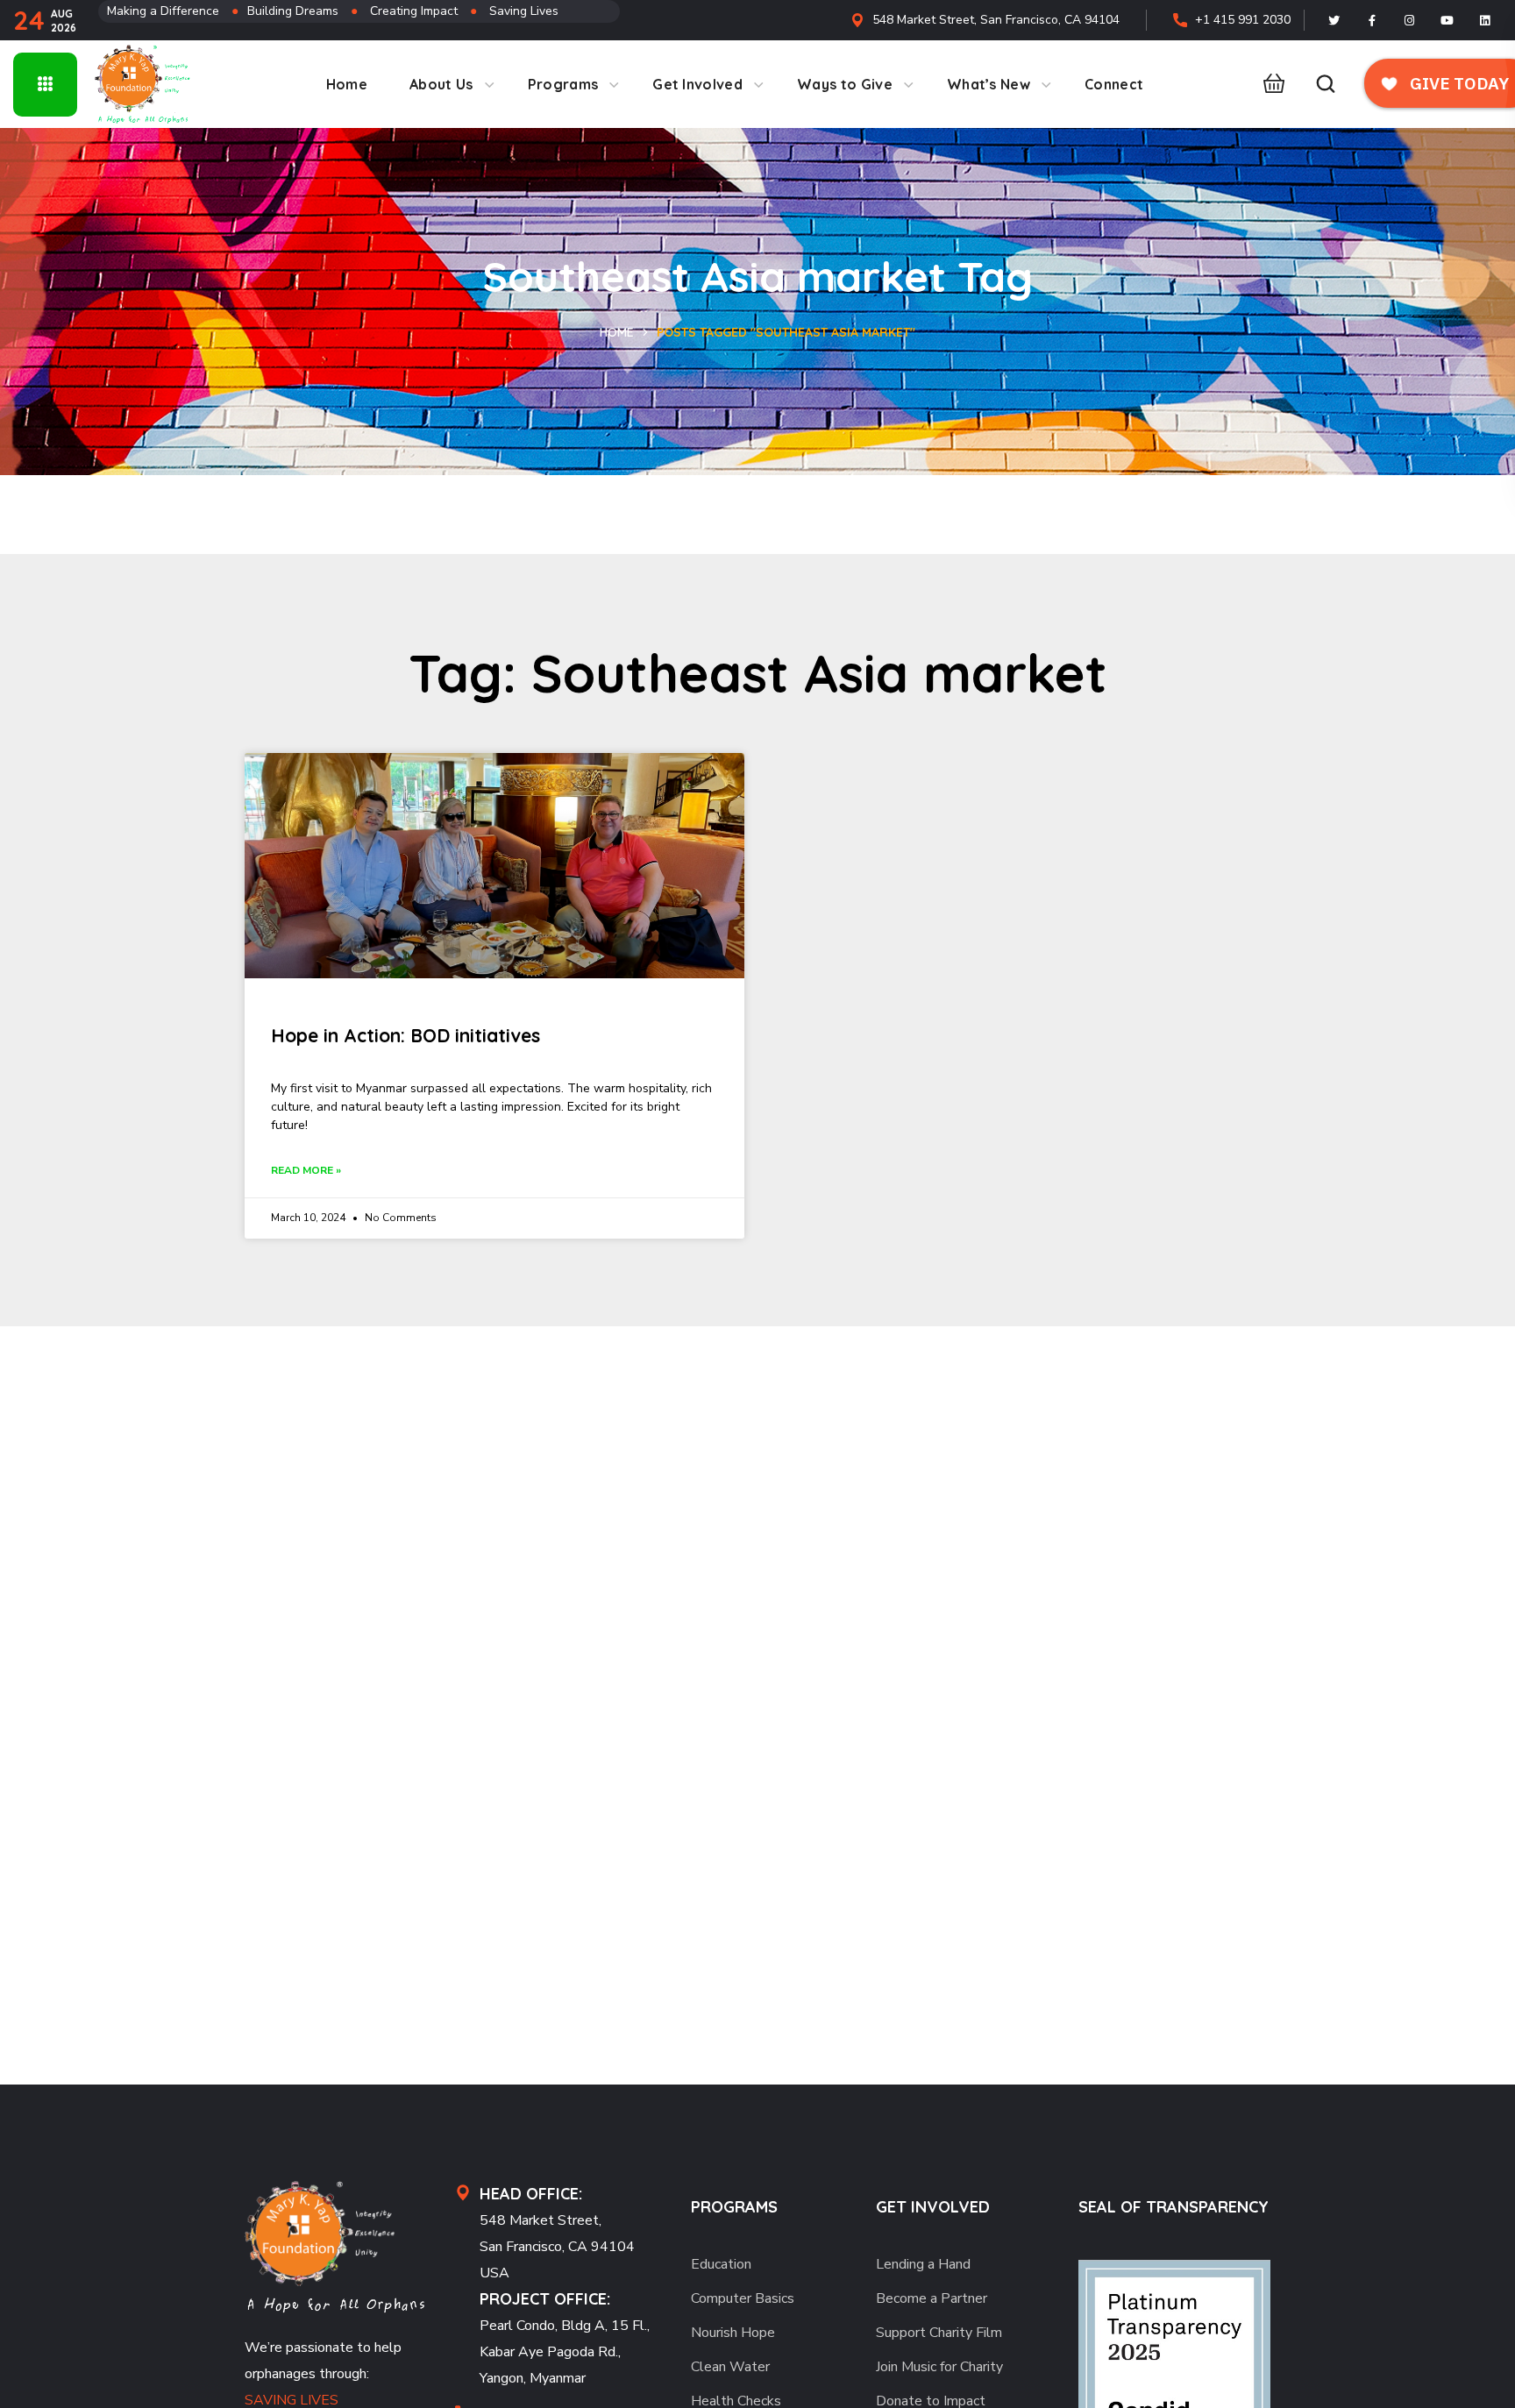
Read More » (306, 1170)
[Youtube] (1447, 20)
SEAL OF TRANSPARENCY (1174, 2207)
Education (721, 2264)
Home (617, 332)
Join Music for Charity (939, 2367)
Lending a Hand (923, 2264)
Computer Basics (743, 2298)
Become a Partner (932, 2298)
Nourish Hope (733, 2333)
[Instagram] (1410, 20)
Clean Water (730, 2367)
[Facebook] (1372, 20)
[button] (1269, 84)
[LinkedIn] (1485, 20)
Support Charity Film (939, 2333)
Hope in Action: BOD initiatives (405, 1035)
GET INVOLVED (933, 2207)
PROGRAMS (734, 2207)
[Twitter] (1334, 20)
